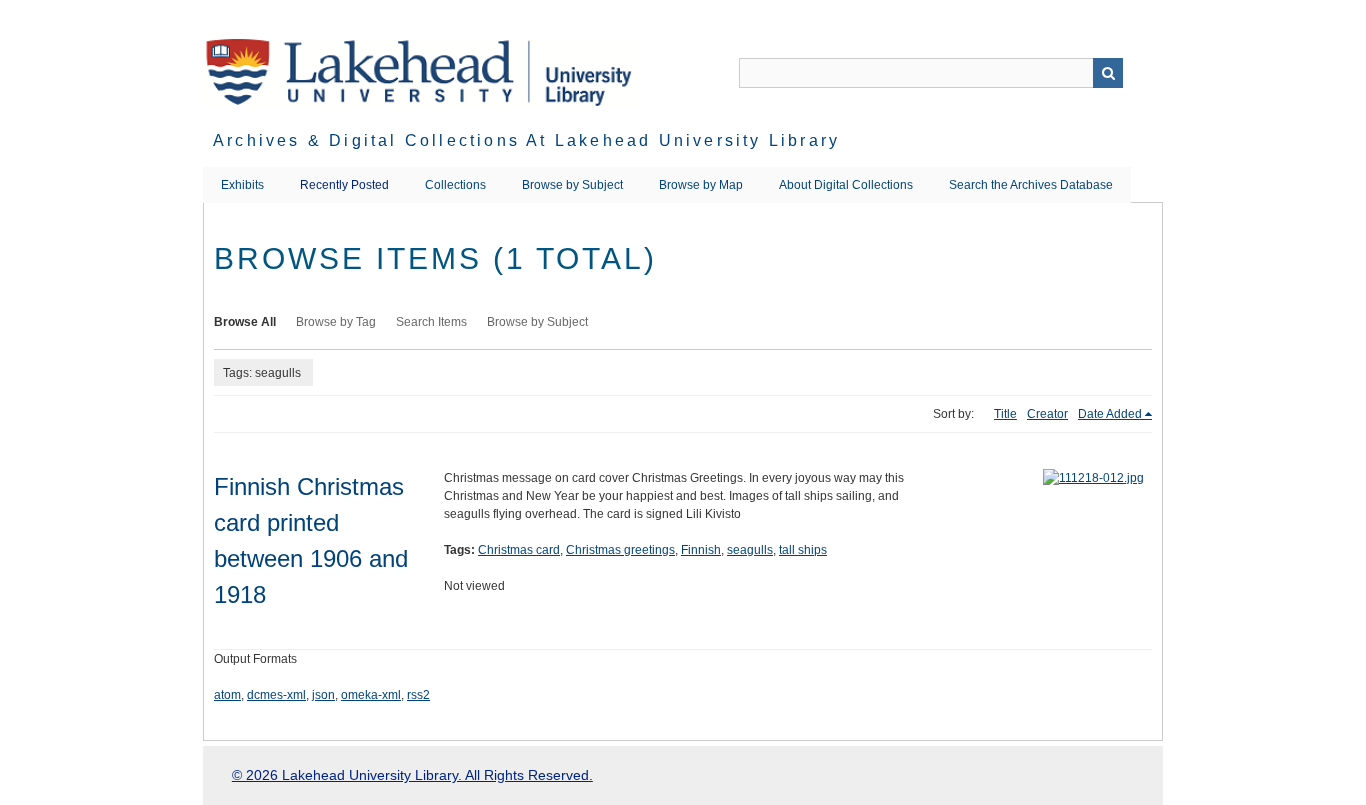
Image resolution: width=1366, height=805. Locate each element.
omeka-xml (371, 695)
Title (1005, 414)
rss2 (418, 695)
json (323, 695)
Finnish (701, 550)
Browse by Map (701, 185)
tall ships (803, 550)
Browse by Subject (572, 185)
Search (1108, 73)
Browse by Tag (336, 322)
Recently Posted (344, 185)
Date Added (1110, 414)
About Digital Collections (846, 185)
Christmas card (519, 550)
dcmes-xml (276, 695)
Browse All (245, 322)
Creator (1047, 414)
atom (227, 695)
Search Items (431, 322)
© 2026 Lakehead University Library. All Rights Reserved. (412, 775)
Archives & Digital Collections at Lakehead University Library (526, 140)
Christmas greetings (620, 550)
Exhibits (242, 185)
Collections (455, 185)
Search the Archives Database (1031, 185)
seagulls (750, 550)
